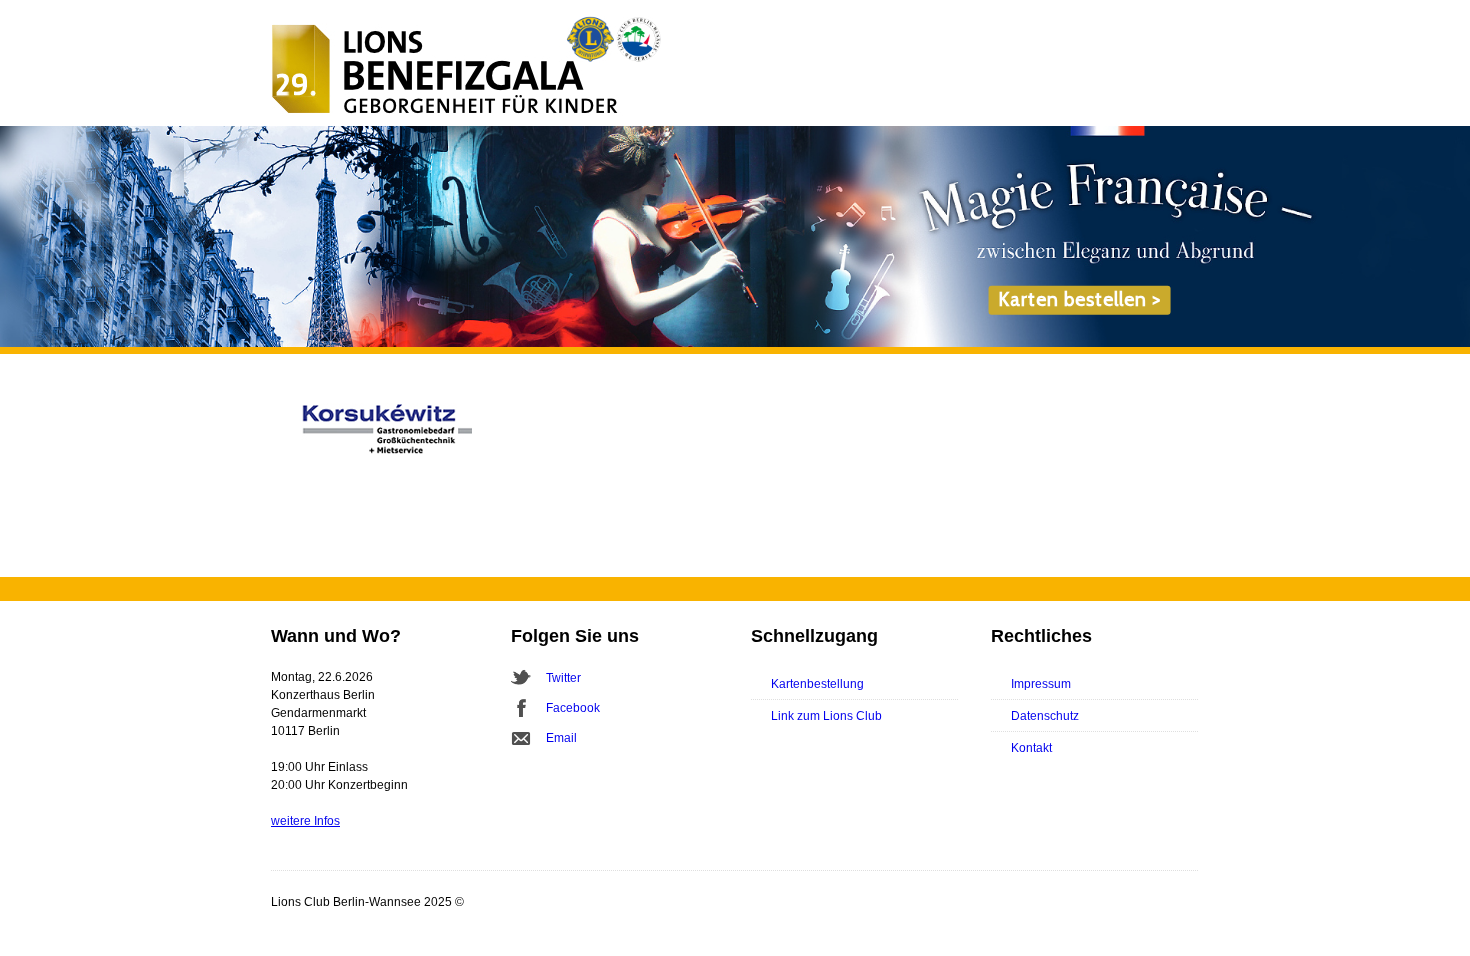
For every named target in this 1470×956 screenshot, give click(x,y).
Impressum (1041, 684)
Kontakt (1031, 748)
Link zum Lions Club (826, 716)
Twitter (563, 678)
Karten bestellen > (1079, 299)
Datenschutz (1045, 716)
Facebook (573, 708)
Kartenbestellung (817, 684)
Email (561, 738)
